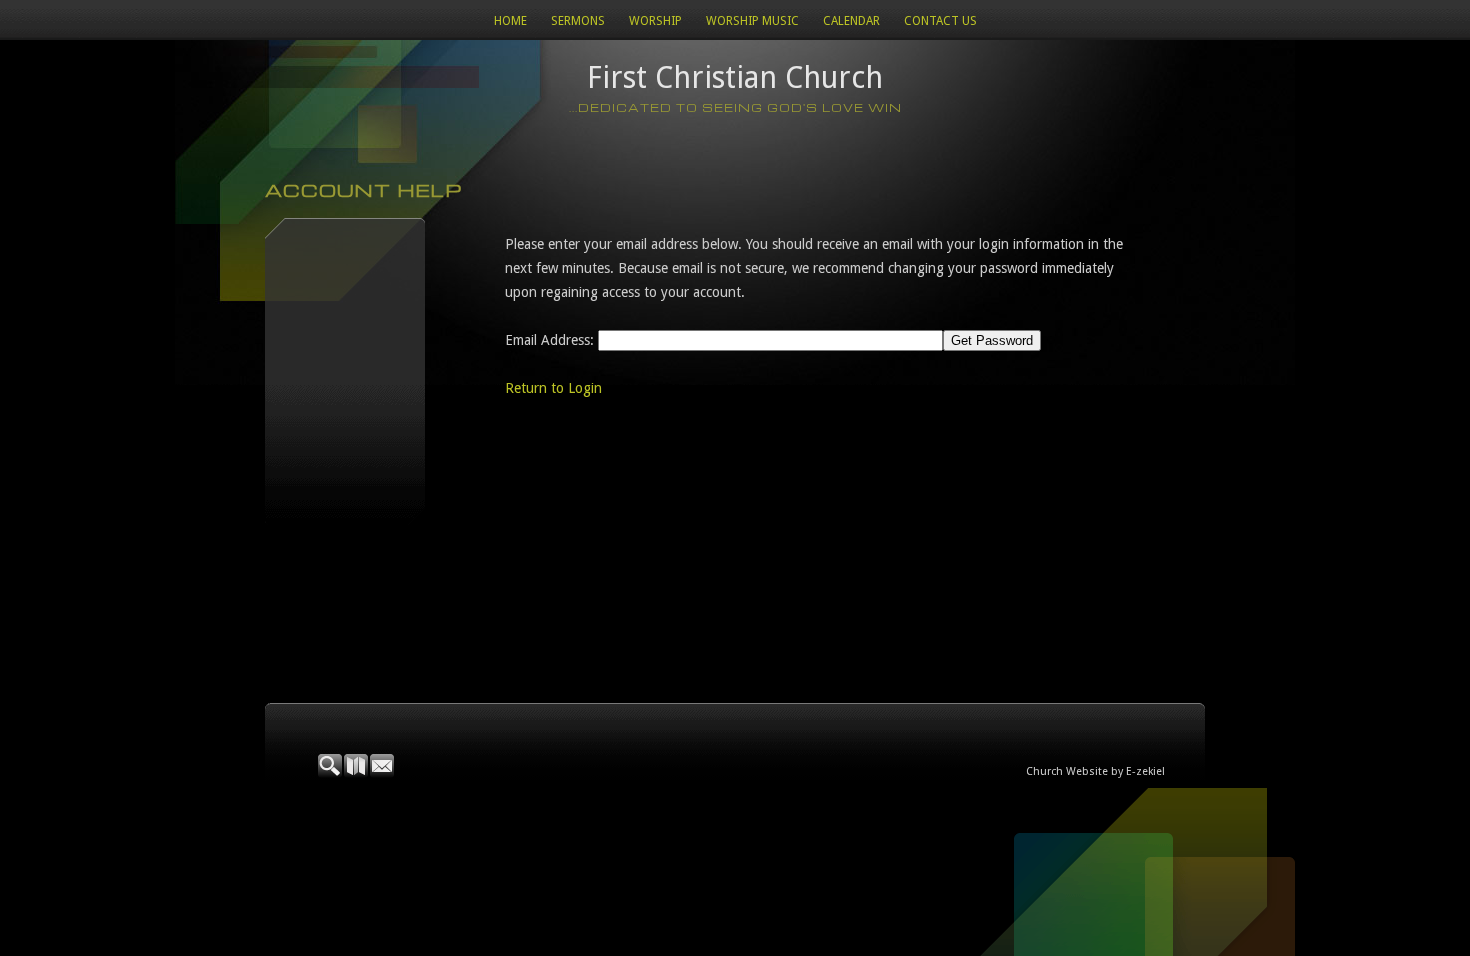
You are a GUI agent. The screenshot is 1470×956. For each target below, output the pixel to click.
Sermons (578, 21)
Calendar (851, 21)
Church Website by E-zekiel (1095, 771)
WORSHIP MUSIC (752, 21)
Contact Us (940, 21)
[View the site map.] (357, 773)
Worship (655, 21)
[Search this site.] (331, 773)
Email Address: (549, 340)
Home (510, 21)
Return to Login (553, 388)
